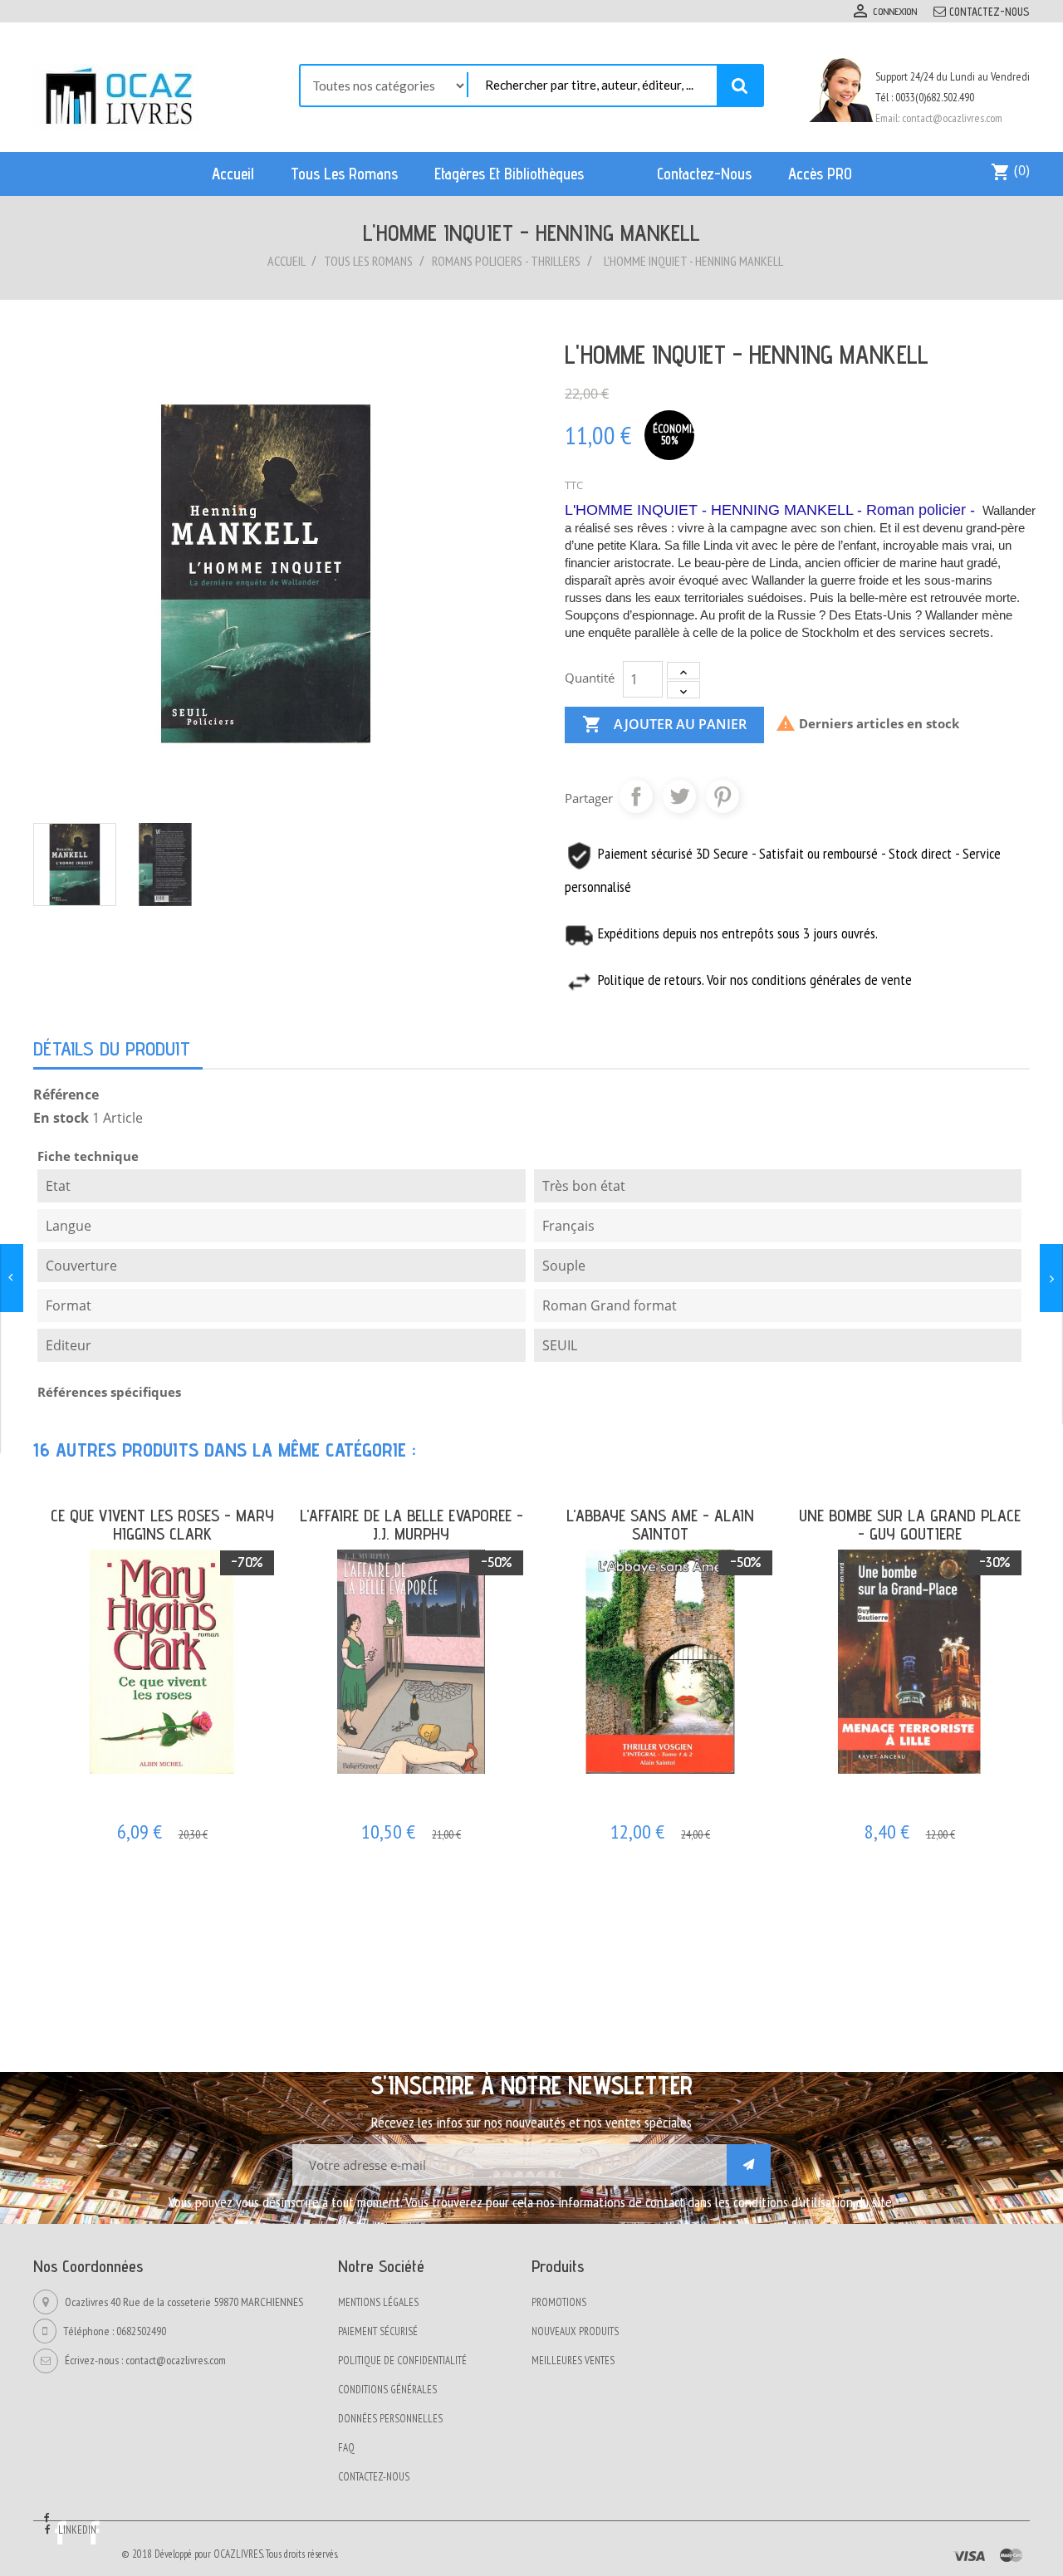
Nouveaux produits (575, 2331)
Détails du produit (112, 1048)
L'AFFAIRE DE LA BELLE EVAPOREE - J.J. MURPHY (411, 1525)
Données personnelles (390, 2419)
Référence (66, 1095)
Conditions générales (387, 2390)
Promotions (559, 2302)
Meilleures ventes (573, 2361)
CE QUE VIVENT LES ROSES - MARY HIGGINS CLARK (162, 1525)
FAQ (346, 2448)
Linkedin (77, 2530)
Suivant (1016, 1444)
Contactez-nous (990, 12)
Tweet (679, 796)
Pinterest (723, 796)
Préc (984, 1444)
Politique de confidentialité (402, 2361)
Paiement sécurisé (378, 2331)
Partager (636, 796)
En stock (61, 1118)
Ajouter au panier (664, 724)
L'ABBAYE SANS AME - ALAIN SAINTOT (660, 1525)
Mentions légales (378, 2302)
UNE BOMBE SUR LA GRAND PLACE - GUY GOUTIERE (910, 1525)
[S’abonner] (749, 2165)
